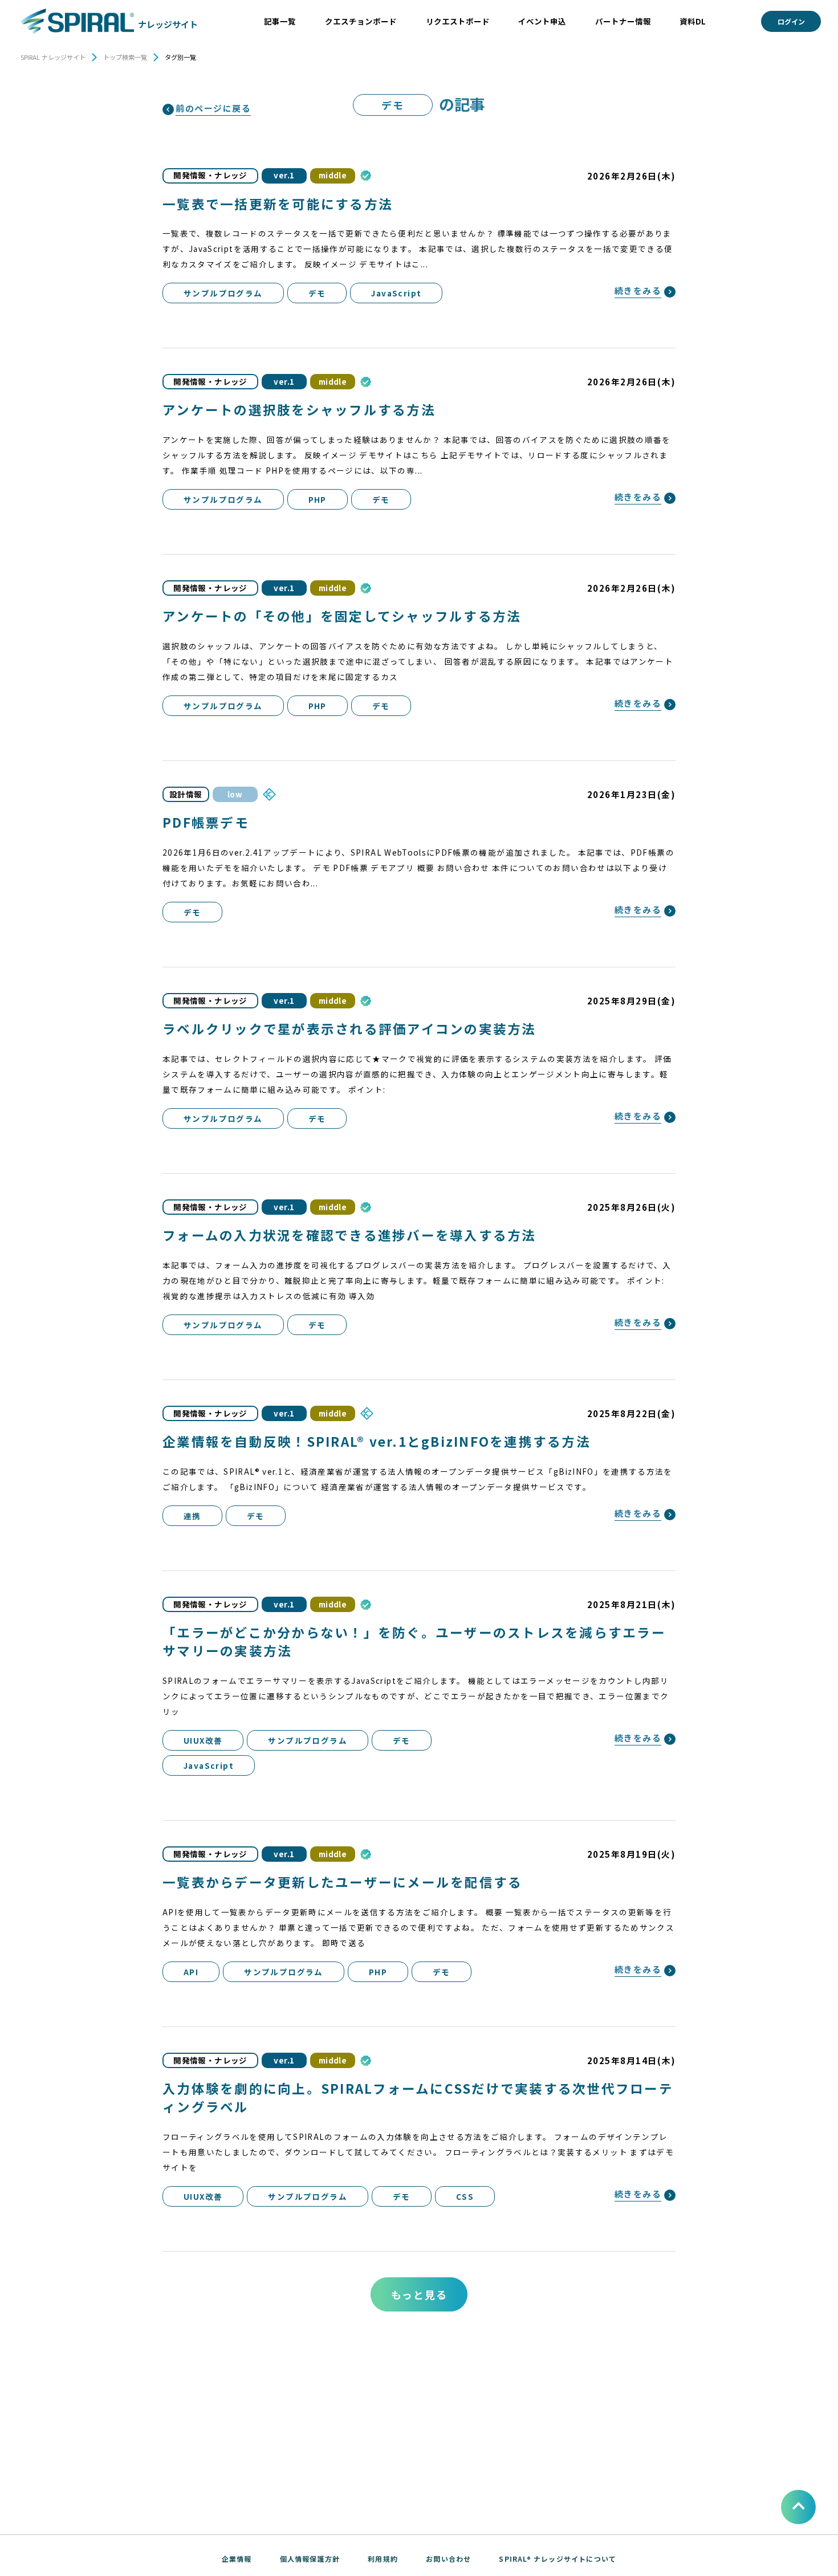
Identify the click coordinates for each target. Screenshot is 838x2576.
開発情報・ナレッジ (210, 175)
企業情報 (237, 2559)
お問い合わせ (448, 2559)
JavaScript (396, 293)
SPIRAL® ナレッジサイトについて (558, 2559)
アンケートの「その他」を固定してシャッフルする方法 (342, 616)
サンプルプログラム (223, 293)
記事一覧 (280, 21)
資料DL (693, 21)
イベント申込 (542, 21)
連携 (192, 1516)
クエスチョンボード (361, 21)
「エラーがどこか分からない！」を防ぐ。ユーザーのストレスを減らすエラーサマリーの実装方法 (414, 1641)
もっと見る (419, 2294)
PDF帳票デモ (206, 822)
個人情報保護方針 (310, 2559)
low (235, 794)
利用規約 (383, 2559)
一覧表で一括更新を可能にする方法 (278, 204)
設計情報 (186, 794)
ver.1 (284, 175)
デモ (317, 293)
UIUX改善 (203, 1740)
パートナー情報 (623, 21)
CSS (465, 2196)
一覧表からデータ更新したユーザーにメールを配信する (342, 1882)
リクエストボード (458, 21)
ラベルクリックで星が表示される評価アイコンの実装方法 (349, 1028)
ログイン (791, 21)
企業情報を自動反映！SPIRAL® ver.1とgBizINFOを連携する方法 (377, 1441)
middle (333, 175)
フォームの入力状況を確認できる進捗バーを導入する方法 (349, 1235)
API (191, 1972)
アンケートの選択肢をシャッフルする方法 (299, 409)
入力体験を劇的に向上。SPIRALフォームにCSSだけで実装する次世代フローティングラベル (418, 2097)
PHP (318, 499)
